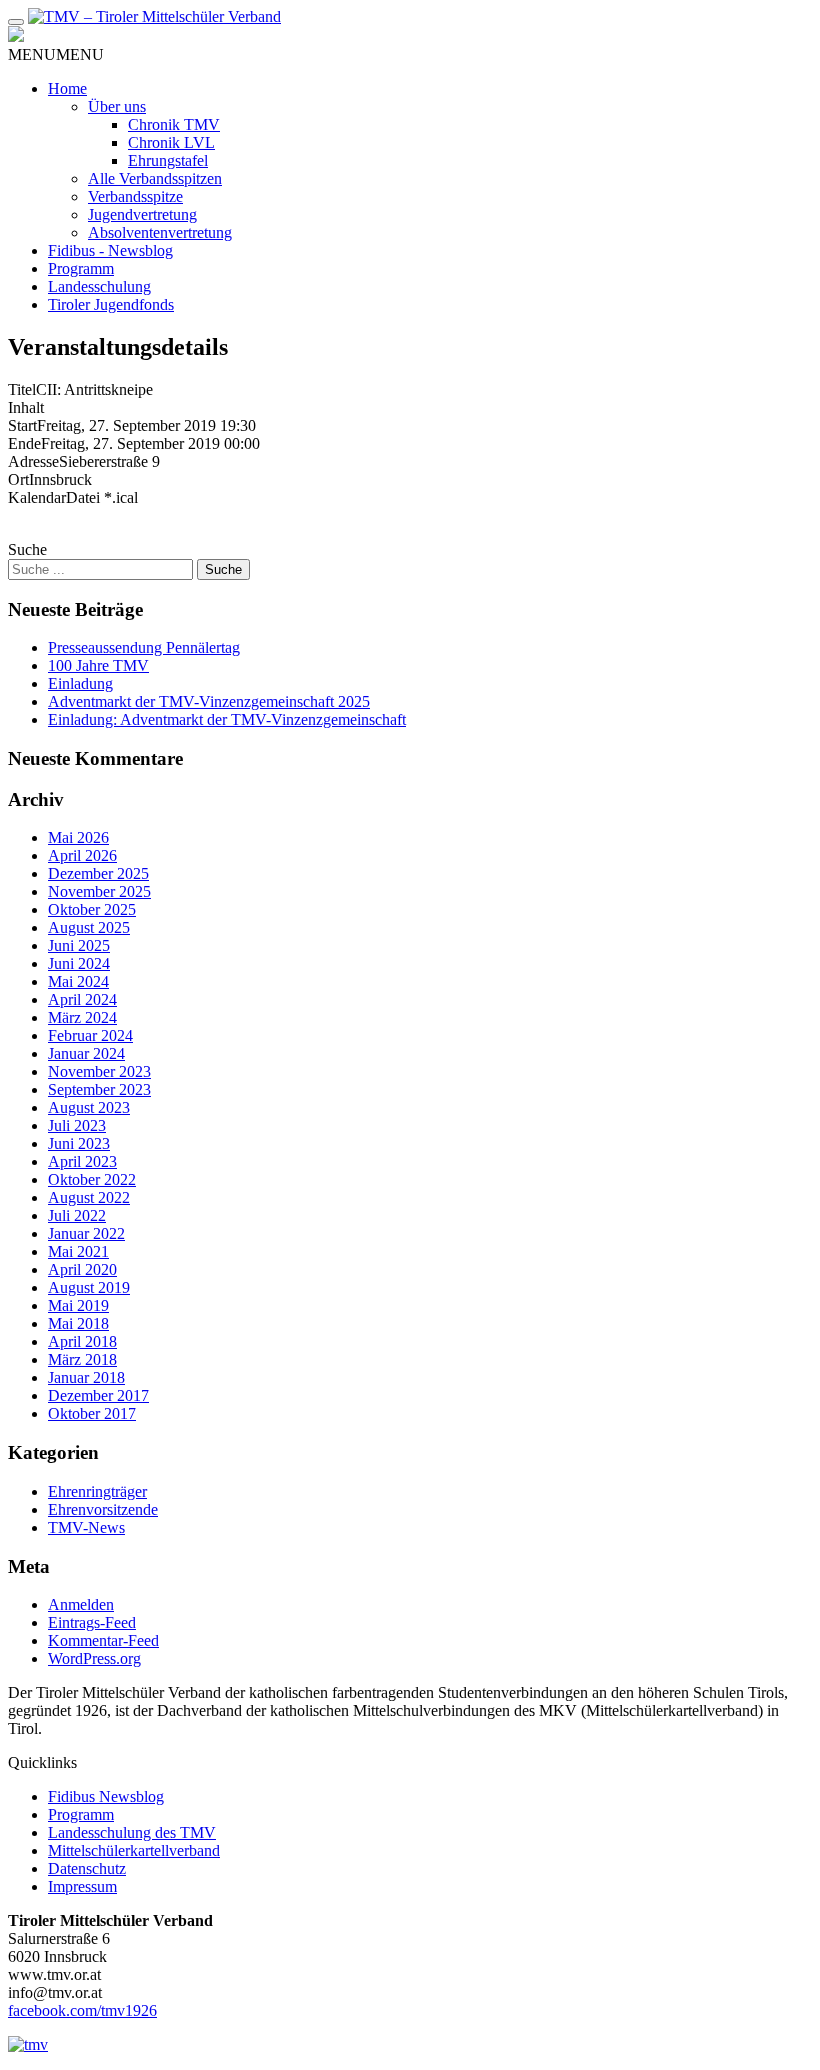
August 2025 (89, 927)
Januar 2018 (86, 1377)
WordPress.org (94, 1658)
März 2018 (82, 1359)
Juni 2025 (79, 945)
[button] (56, 54)
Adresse (33, 461)
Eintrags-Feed (92, 1622)
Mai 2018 (78, 1323)
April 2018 (82, 1341)
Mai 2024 (78, 981)
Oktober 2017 (92, 1413)
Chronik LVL (171, 142)
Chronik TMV (174, 124)
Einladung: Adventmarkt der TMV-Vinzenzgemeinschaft (227, 719)
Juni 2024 (79, 963)
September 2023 (99, 1089)
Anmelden (81, 1604)
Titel (22, 389)
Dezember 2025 (98, 873)
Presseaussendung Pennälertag (144, 647)
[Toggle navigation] (16, 22)
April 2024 (82, 999)
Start (22, 425)
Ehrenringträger (97, 1491)
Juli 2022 (77, 1215)
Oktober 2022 (92, 1179)
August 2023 (89, 1107)
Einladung (80, 683)
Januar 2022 (86, 1233)
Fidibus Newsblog (106, 1796)
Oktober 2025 (92, 909)
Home (67, 88)
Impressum (82, 1886)
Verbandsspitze (135, 196)
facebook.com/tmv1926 (82, 2010)
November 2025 (99, 891)
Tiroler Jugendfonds (111, 304)
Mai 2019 (78, 1305)
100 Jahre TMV (98, 665)
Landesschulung (99, 286)
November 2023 (99, 1071)
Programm (81, 268)
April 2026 (82, 855)
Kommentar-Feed (103, 1640)
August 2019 (89, 1287)
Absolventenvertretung (160, 232)
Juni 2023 (79, 1143)
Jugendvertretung (142, 214)
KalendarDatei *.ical (73, 497)
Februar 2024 (90, 1035)
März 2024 (82, 1017)
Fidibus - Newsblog (110, 250)
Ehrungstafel (168, 160)
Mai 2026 (78, 837)
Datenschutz (87, 1868)
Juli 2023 (77, 1125)
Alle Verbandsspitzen (155, 178)
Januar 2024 (86, 1053)
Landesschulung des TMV (132, 1832)
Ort (18, 479)
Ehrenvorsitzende (103, 1509)
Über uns (117, 106)
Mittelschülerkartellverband (134, 1850)
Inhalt (26, 407)
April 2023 (82, 1161)
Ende (24, 443)
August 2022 (89, 1197)
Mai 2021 (78, 1251)
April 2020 (82, 1269)
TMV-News (86, 1527)
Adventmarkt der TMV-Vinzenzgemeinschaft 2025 (209, 701)
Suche (27, 549)
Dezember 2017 (98, 1395)
